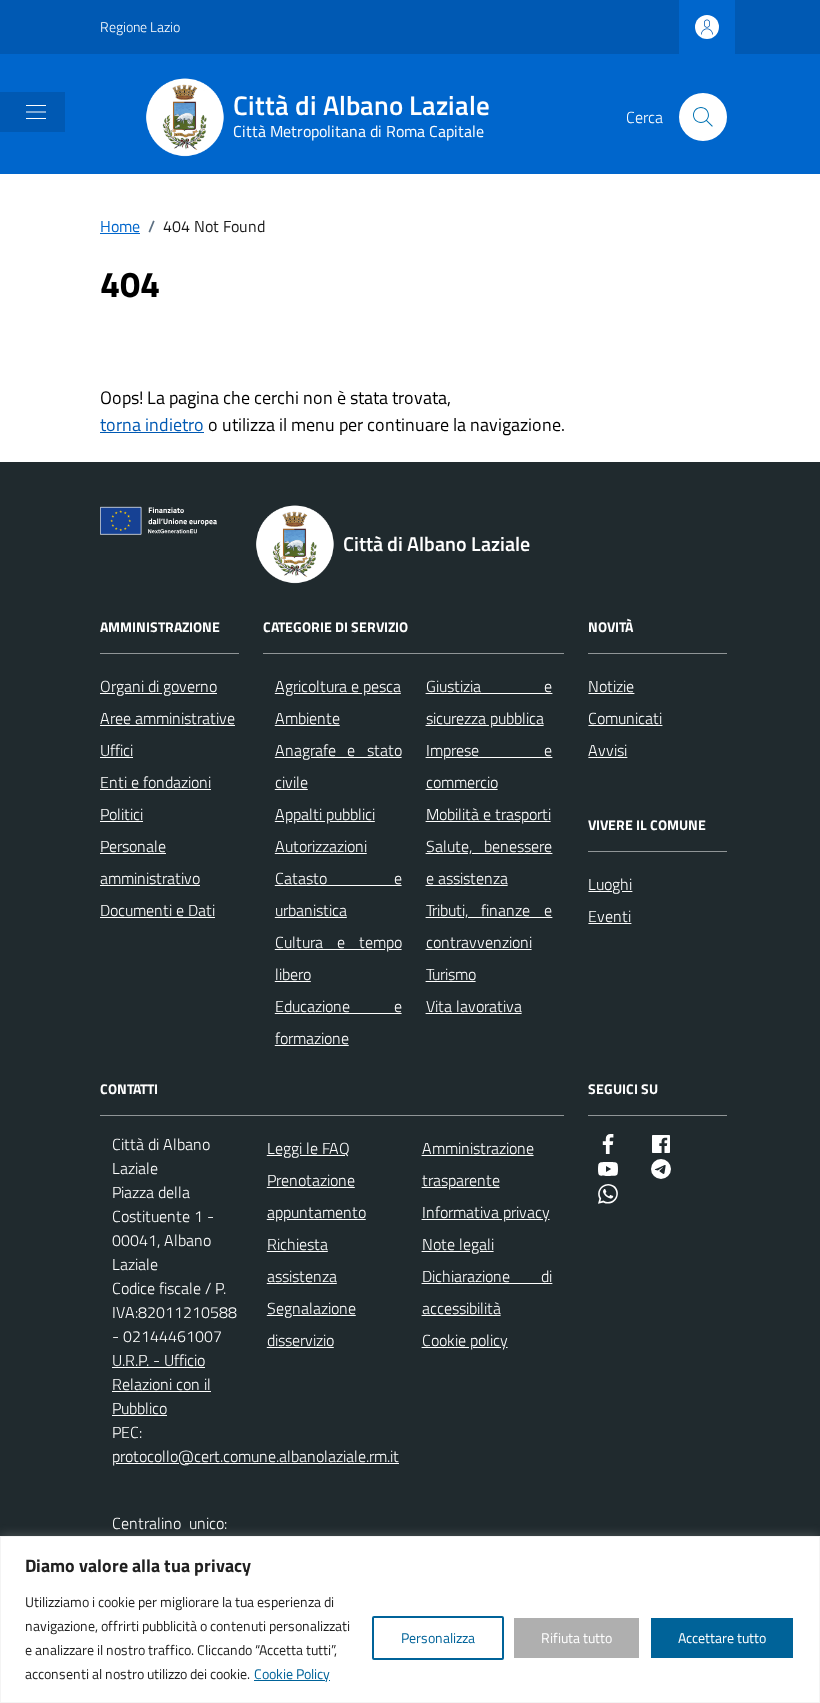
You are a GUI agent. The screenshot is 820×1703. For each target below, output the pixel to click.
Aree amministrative (167, 718)
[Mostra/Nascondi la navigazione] (36, 112)
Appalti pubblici (325, 814)
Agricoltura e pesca (338, 686)
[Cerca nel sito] (703, 117)
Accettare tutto (722, 1637)
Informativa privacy (486, 1212)
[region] (410, 1619)
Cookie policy (465, 1340)
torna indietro (152, 424)
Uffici (116, 750)
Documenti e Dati (157, 910)
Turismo (451, 974)
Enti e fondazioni (155, 782)
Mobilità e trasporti (488, 814)
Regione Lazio (140, 26)
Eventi (609, 916)
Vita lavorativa (474, 1006)
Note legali (458, 1244)
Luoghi (610, 884)
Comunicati (625, 718)
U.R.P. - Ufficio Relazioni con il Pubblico (161, 1384)
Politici (121, 814)
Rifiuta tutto (576, 1637)
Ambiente (307, 718)
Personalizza (438, 1637)
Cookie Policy (292, 1673)
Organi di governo (158, 686)
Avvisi (607, 750)
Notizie (611, 686)
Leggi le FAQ (308, 1148)
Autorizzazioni (321, 846)
